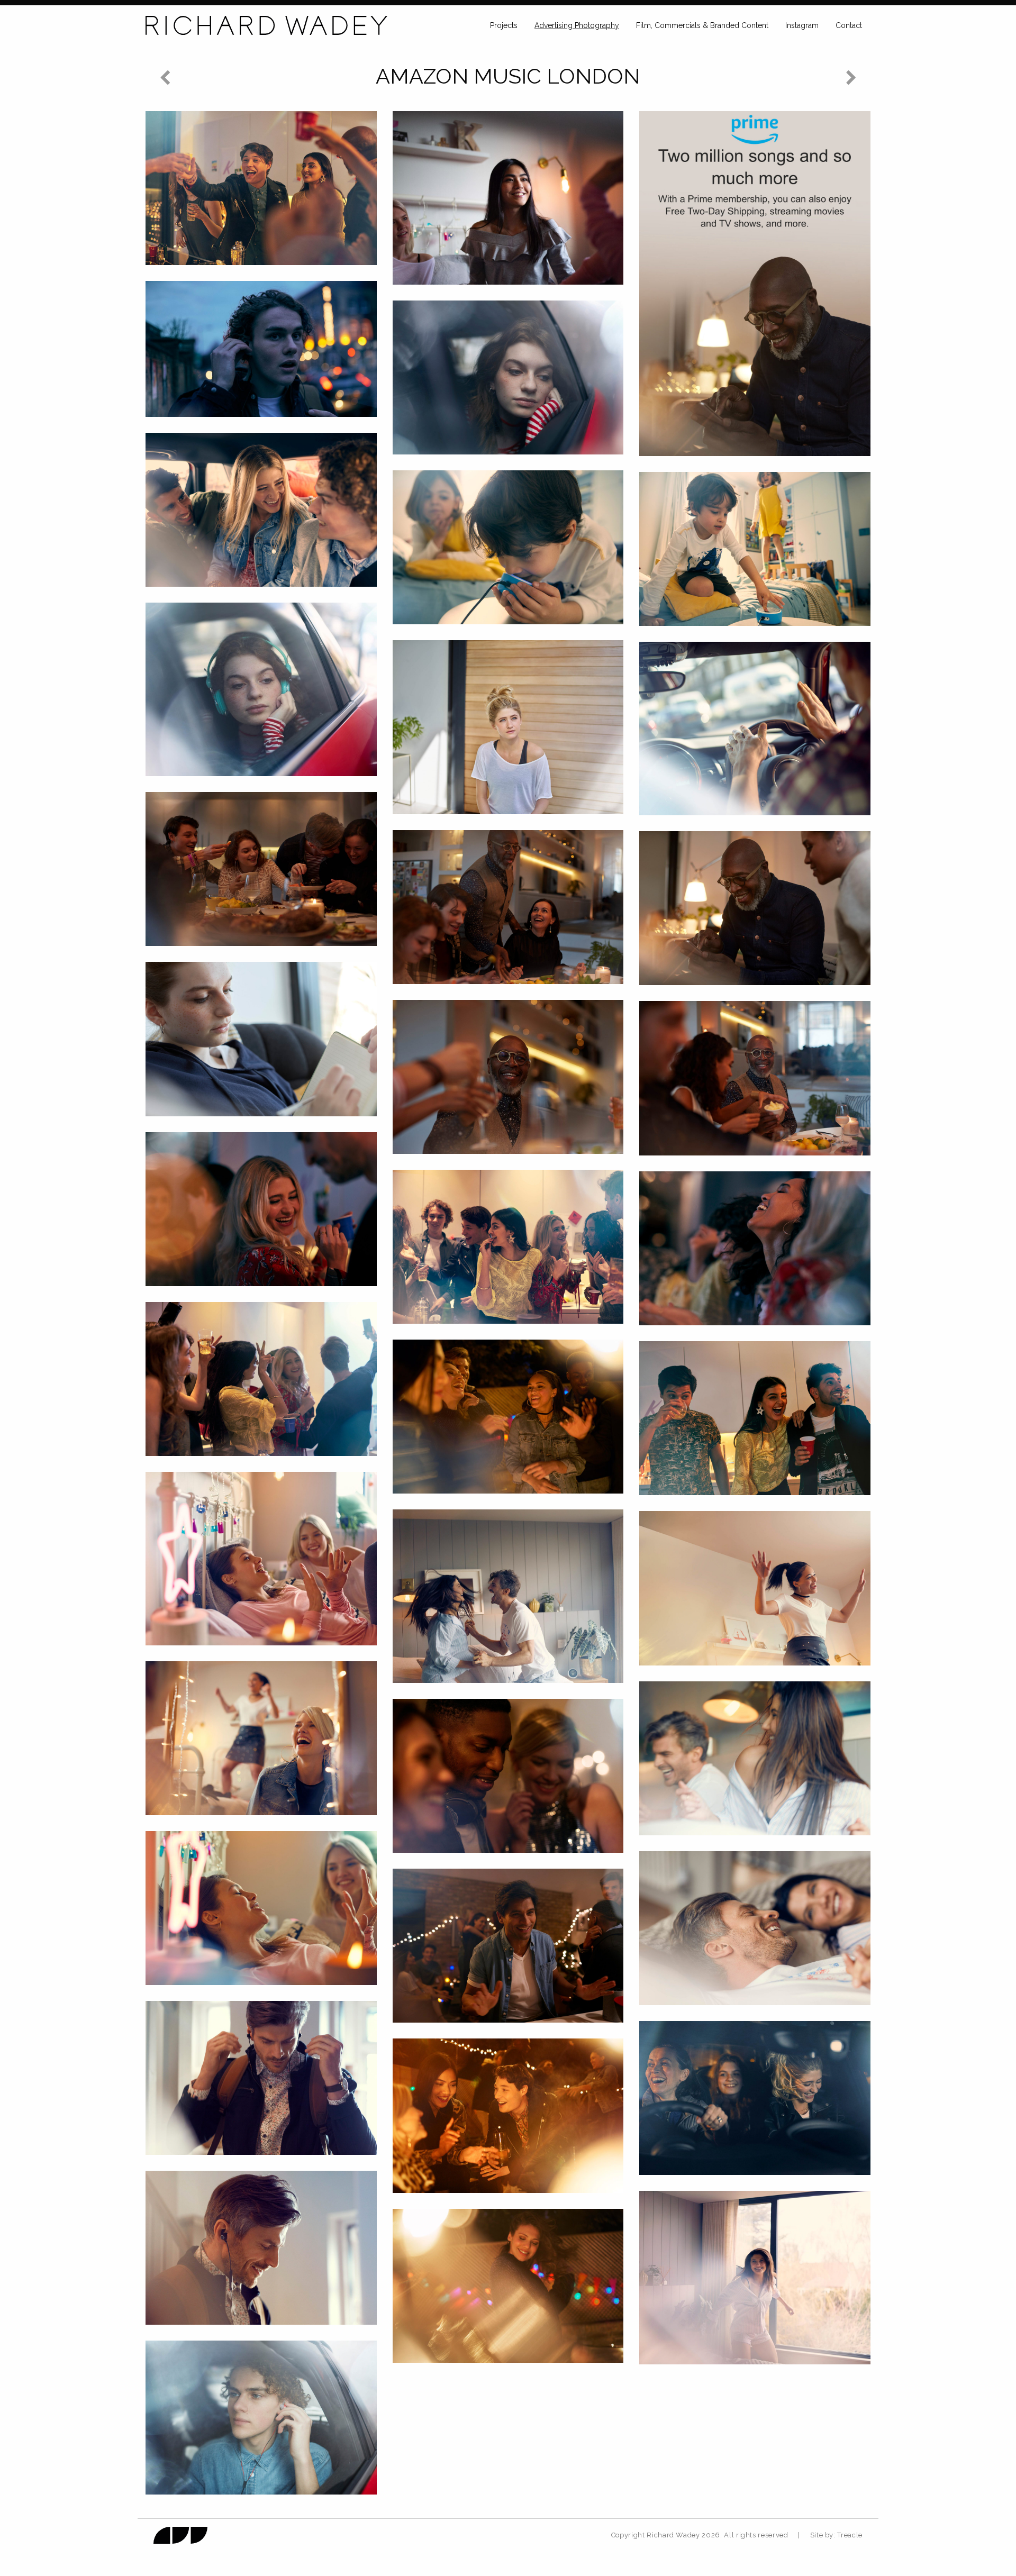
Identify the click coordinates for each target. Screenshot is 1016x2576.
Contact (849, 25)
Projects (504, 25)
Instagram (802, 25)
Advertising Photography (577, 25)
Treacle (850, 2535)
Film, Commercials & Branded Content (702, 25)
